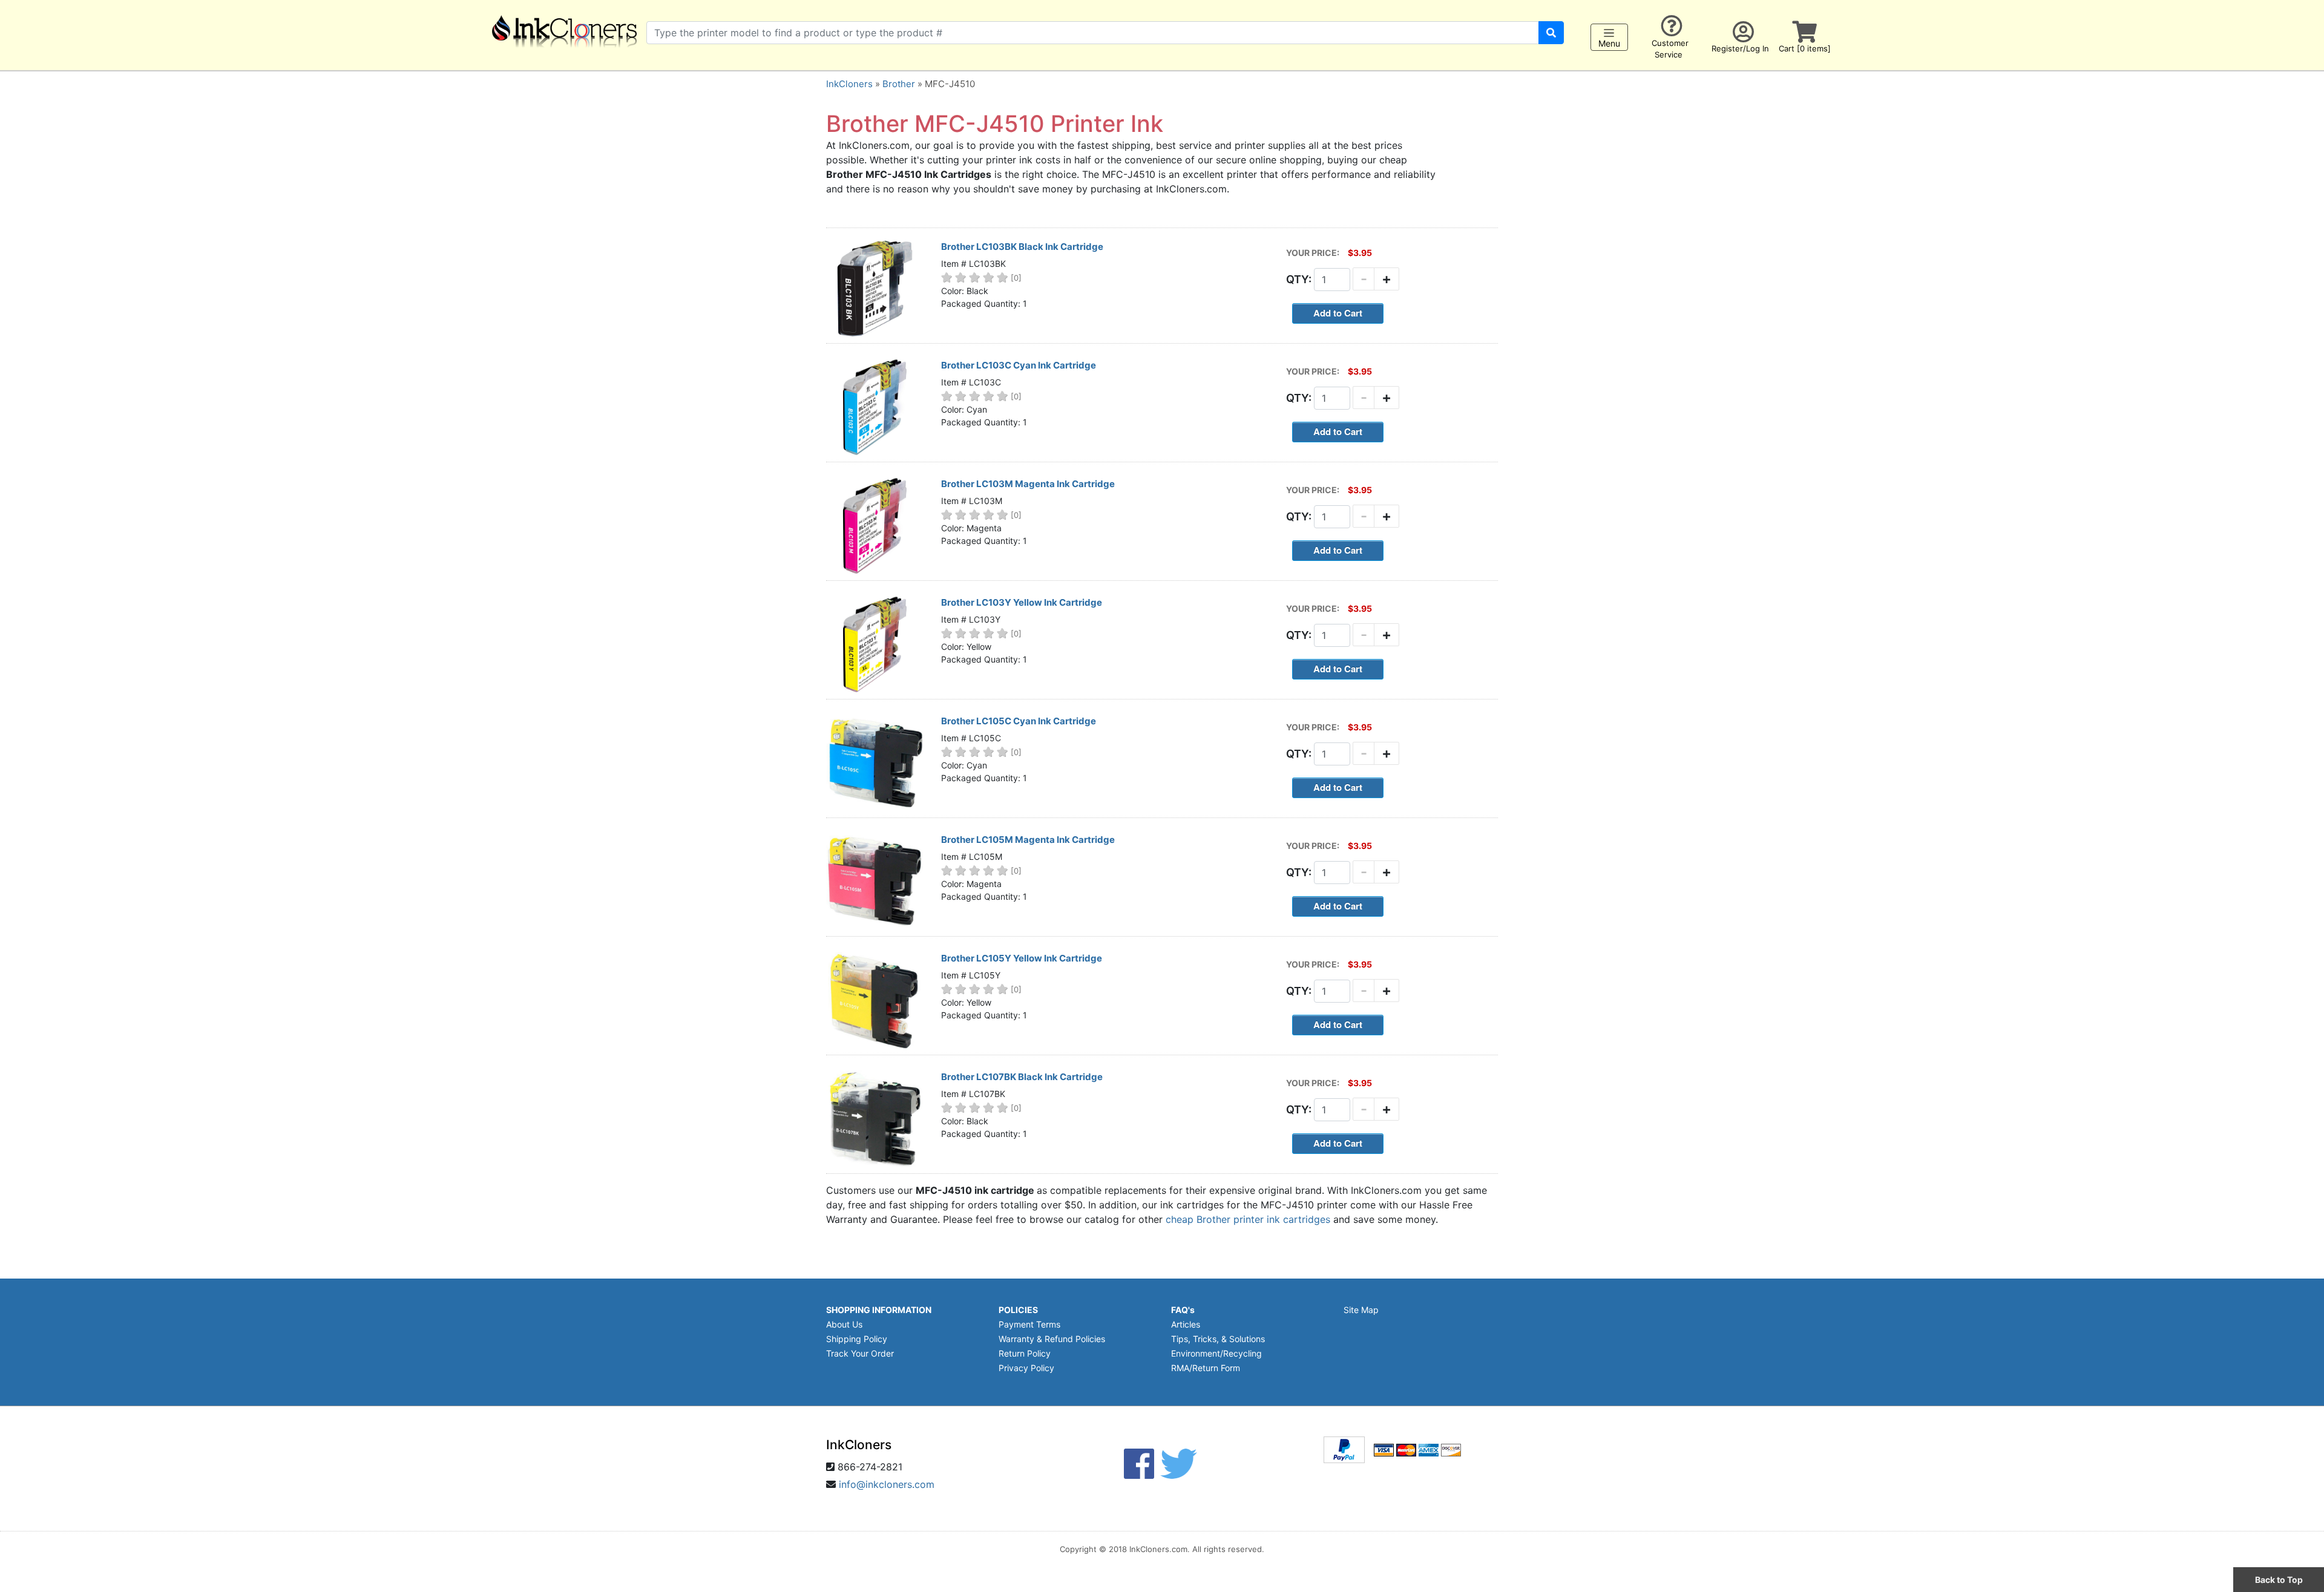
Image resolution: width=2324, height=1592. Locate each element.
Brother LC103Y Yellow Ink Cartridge (1022, 602)
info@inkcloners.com (887, 1484)
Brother (899, 84)
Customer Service (1670, 49)
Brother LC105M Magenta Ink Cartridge (1028, 840)
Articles (1186, 1324)
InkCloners (849, 84)
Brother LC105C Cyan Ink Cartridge (1019, 721)
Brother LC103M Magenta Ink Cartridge (1028, 484)
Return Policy (1025, 1353)
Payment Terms (1029, 1324)
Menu (1609, 43)
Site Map (1361, 1310)
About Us (844, 1324)
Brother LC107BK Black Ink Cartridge (1022, 1077)
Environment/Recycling (1216, 1353)
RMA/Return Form (1206, 1368)
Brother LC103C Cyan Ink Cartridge (1019, 365)
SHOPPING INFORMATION (879, 1310)
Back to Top (2279, 1580)
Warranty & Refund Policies (1052, 1339)
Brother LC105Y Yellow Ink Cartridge (1022, 958)
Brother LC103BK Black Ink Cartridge (1022, 247)
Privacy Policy (1026, 1368)
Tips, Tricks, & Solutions (1218, 1339)
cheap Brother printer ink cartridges (1248, 1219)
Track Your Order (860, 1353)
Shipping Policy (857, 1339)
